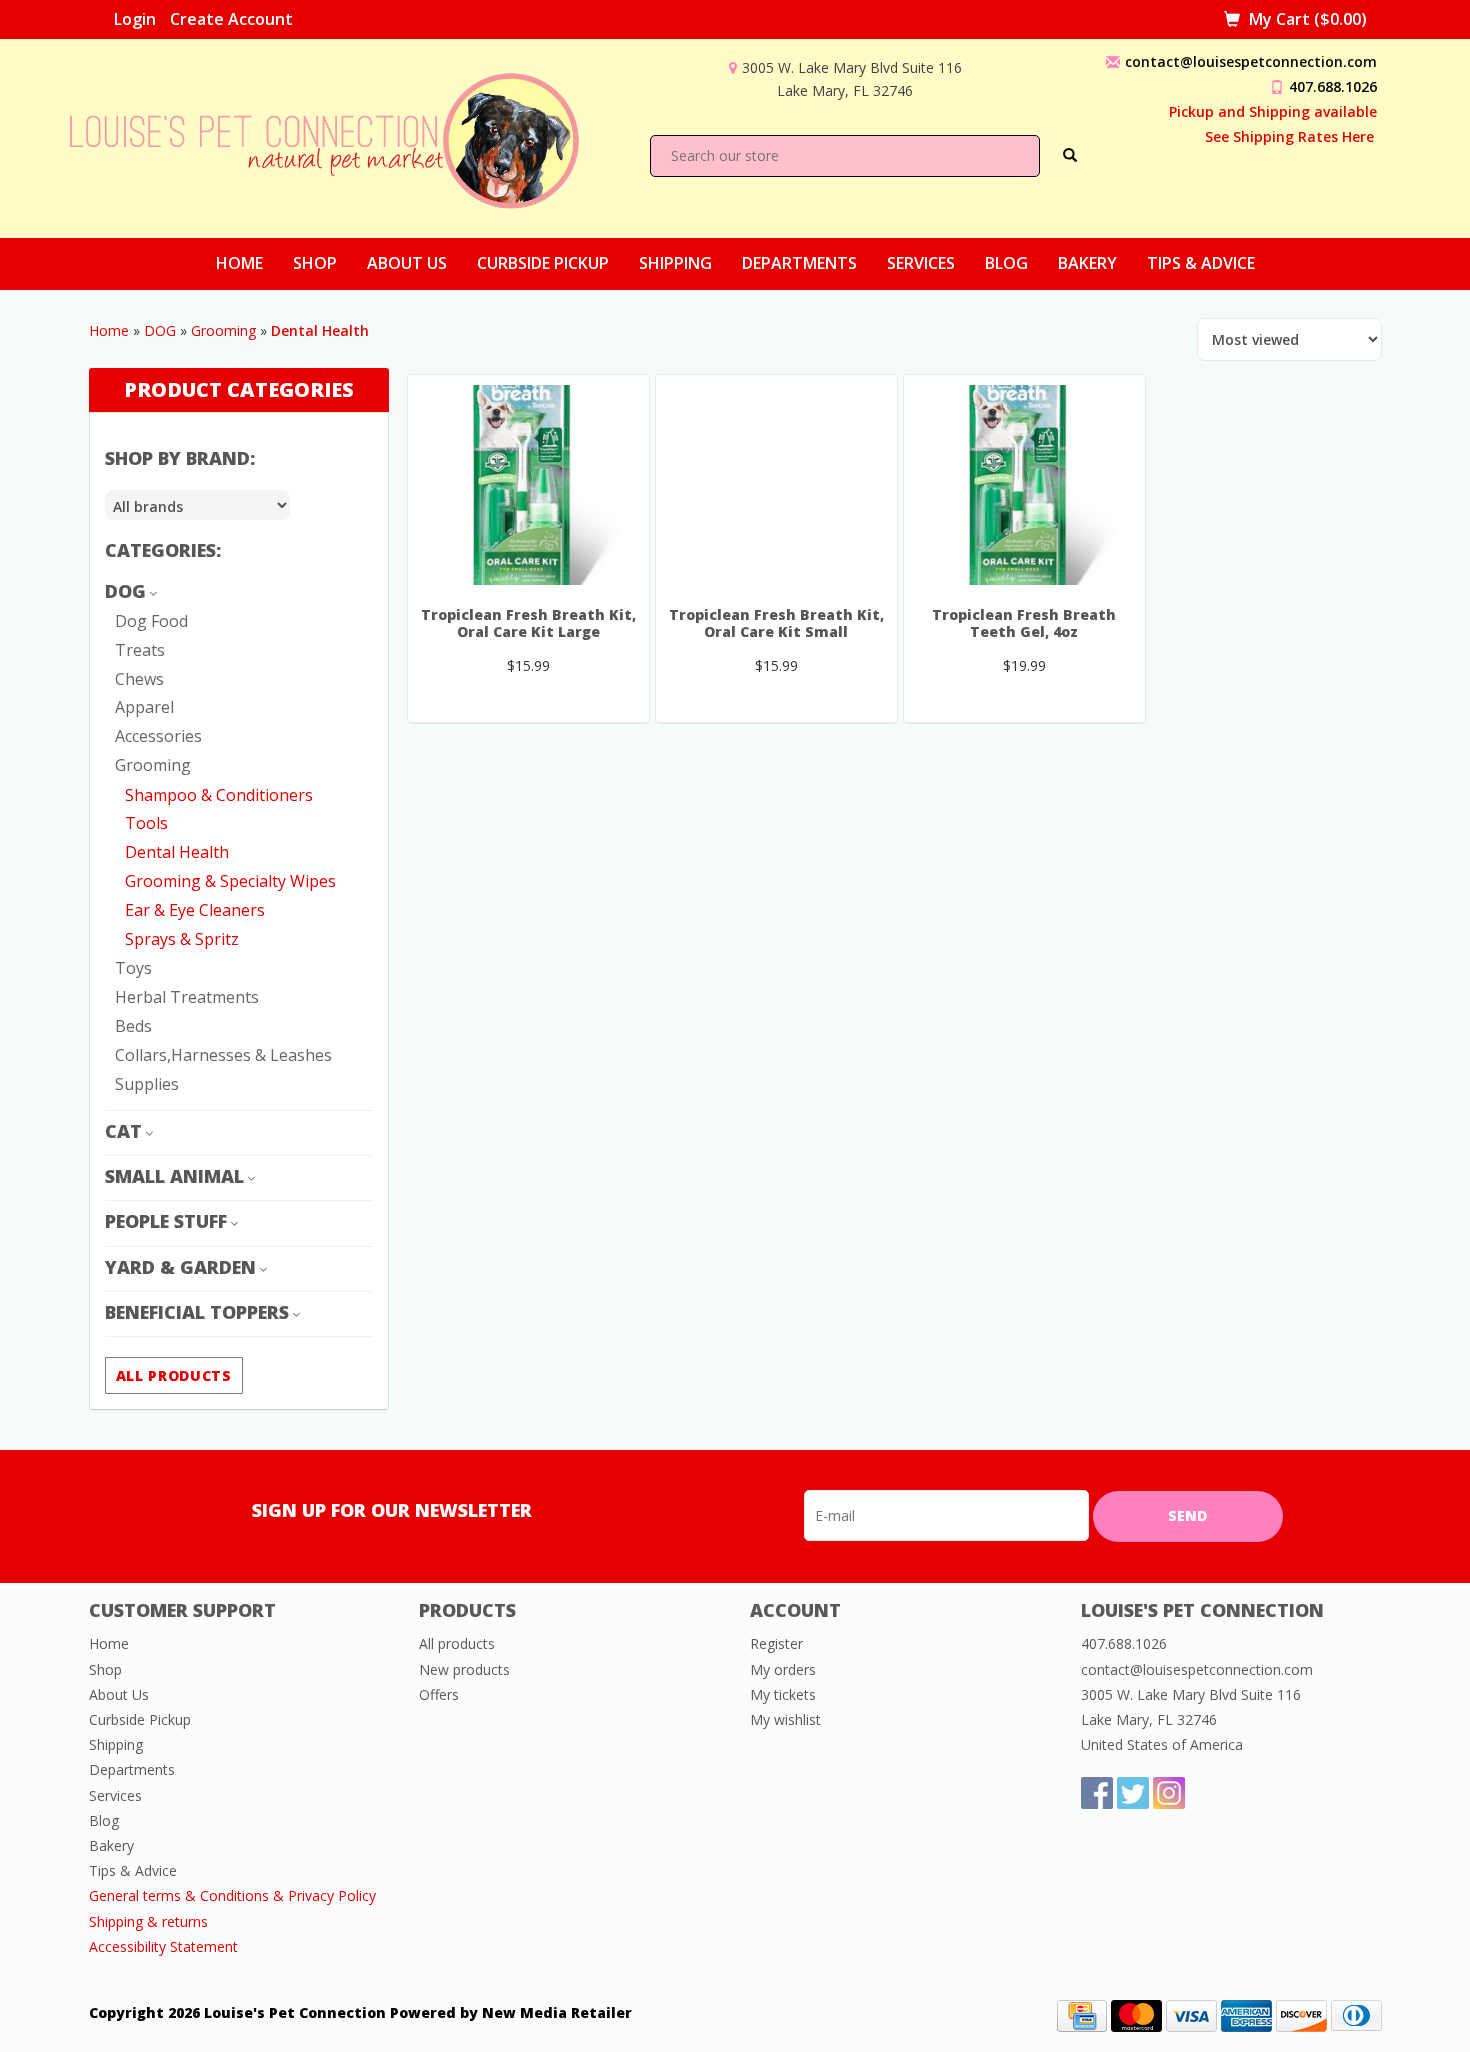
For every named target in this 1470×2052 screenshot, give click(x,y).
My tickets (783, 1694)
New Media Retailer (557, 2012)
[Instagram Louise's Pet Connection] (1169, 1793)
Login (135, 19)
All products (174, 1375)
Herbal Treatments (187, 997)
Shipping (675, 263)
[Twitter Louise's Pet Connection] (1133, 1793)
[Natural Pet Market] (342, 136)
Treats (140, 650)
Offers (439, 1694)
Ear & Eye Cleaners (195, 910)
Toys (133, 968)
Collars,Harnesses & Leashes (223, 1055)
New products (464, 1669)
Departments (799, 263)
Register (776, 1643)
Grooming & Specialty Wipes (230, 881)
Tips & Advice (1201, 263)
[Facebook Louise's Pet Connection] (1097, 1793)
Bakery (1087, 263)
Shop (315, 263)
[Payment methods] (1082, 2014)
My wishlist (785, 1719)
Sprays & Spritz (182, 939)
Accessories (158, 736)
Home (239, 263)
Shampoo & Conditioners (219, 795)
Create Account (231, 19)
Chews (139, 679)
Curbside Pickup (543, 263)
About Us (407, 263)
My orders (783, 1669)
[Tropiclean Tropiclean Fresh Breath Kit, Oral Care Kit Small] (776, 485)
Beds (133, 1026)
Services (921, 263)
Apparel (144, 707)
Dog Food (151, 621)
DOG (160, 330)
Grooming (223, 330)
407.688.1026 (1333, 86)
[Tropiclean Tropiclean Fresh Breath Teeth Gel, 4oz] (1024, 485)
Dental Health (177, 852)
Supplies (147, 1084)
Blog (1006, 263)
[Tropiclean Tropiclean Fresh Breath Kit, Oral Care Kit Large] (528, 485)
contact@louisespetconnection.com (1251, 61)
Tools (146, 823)
